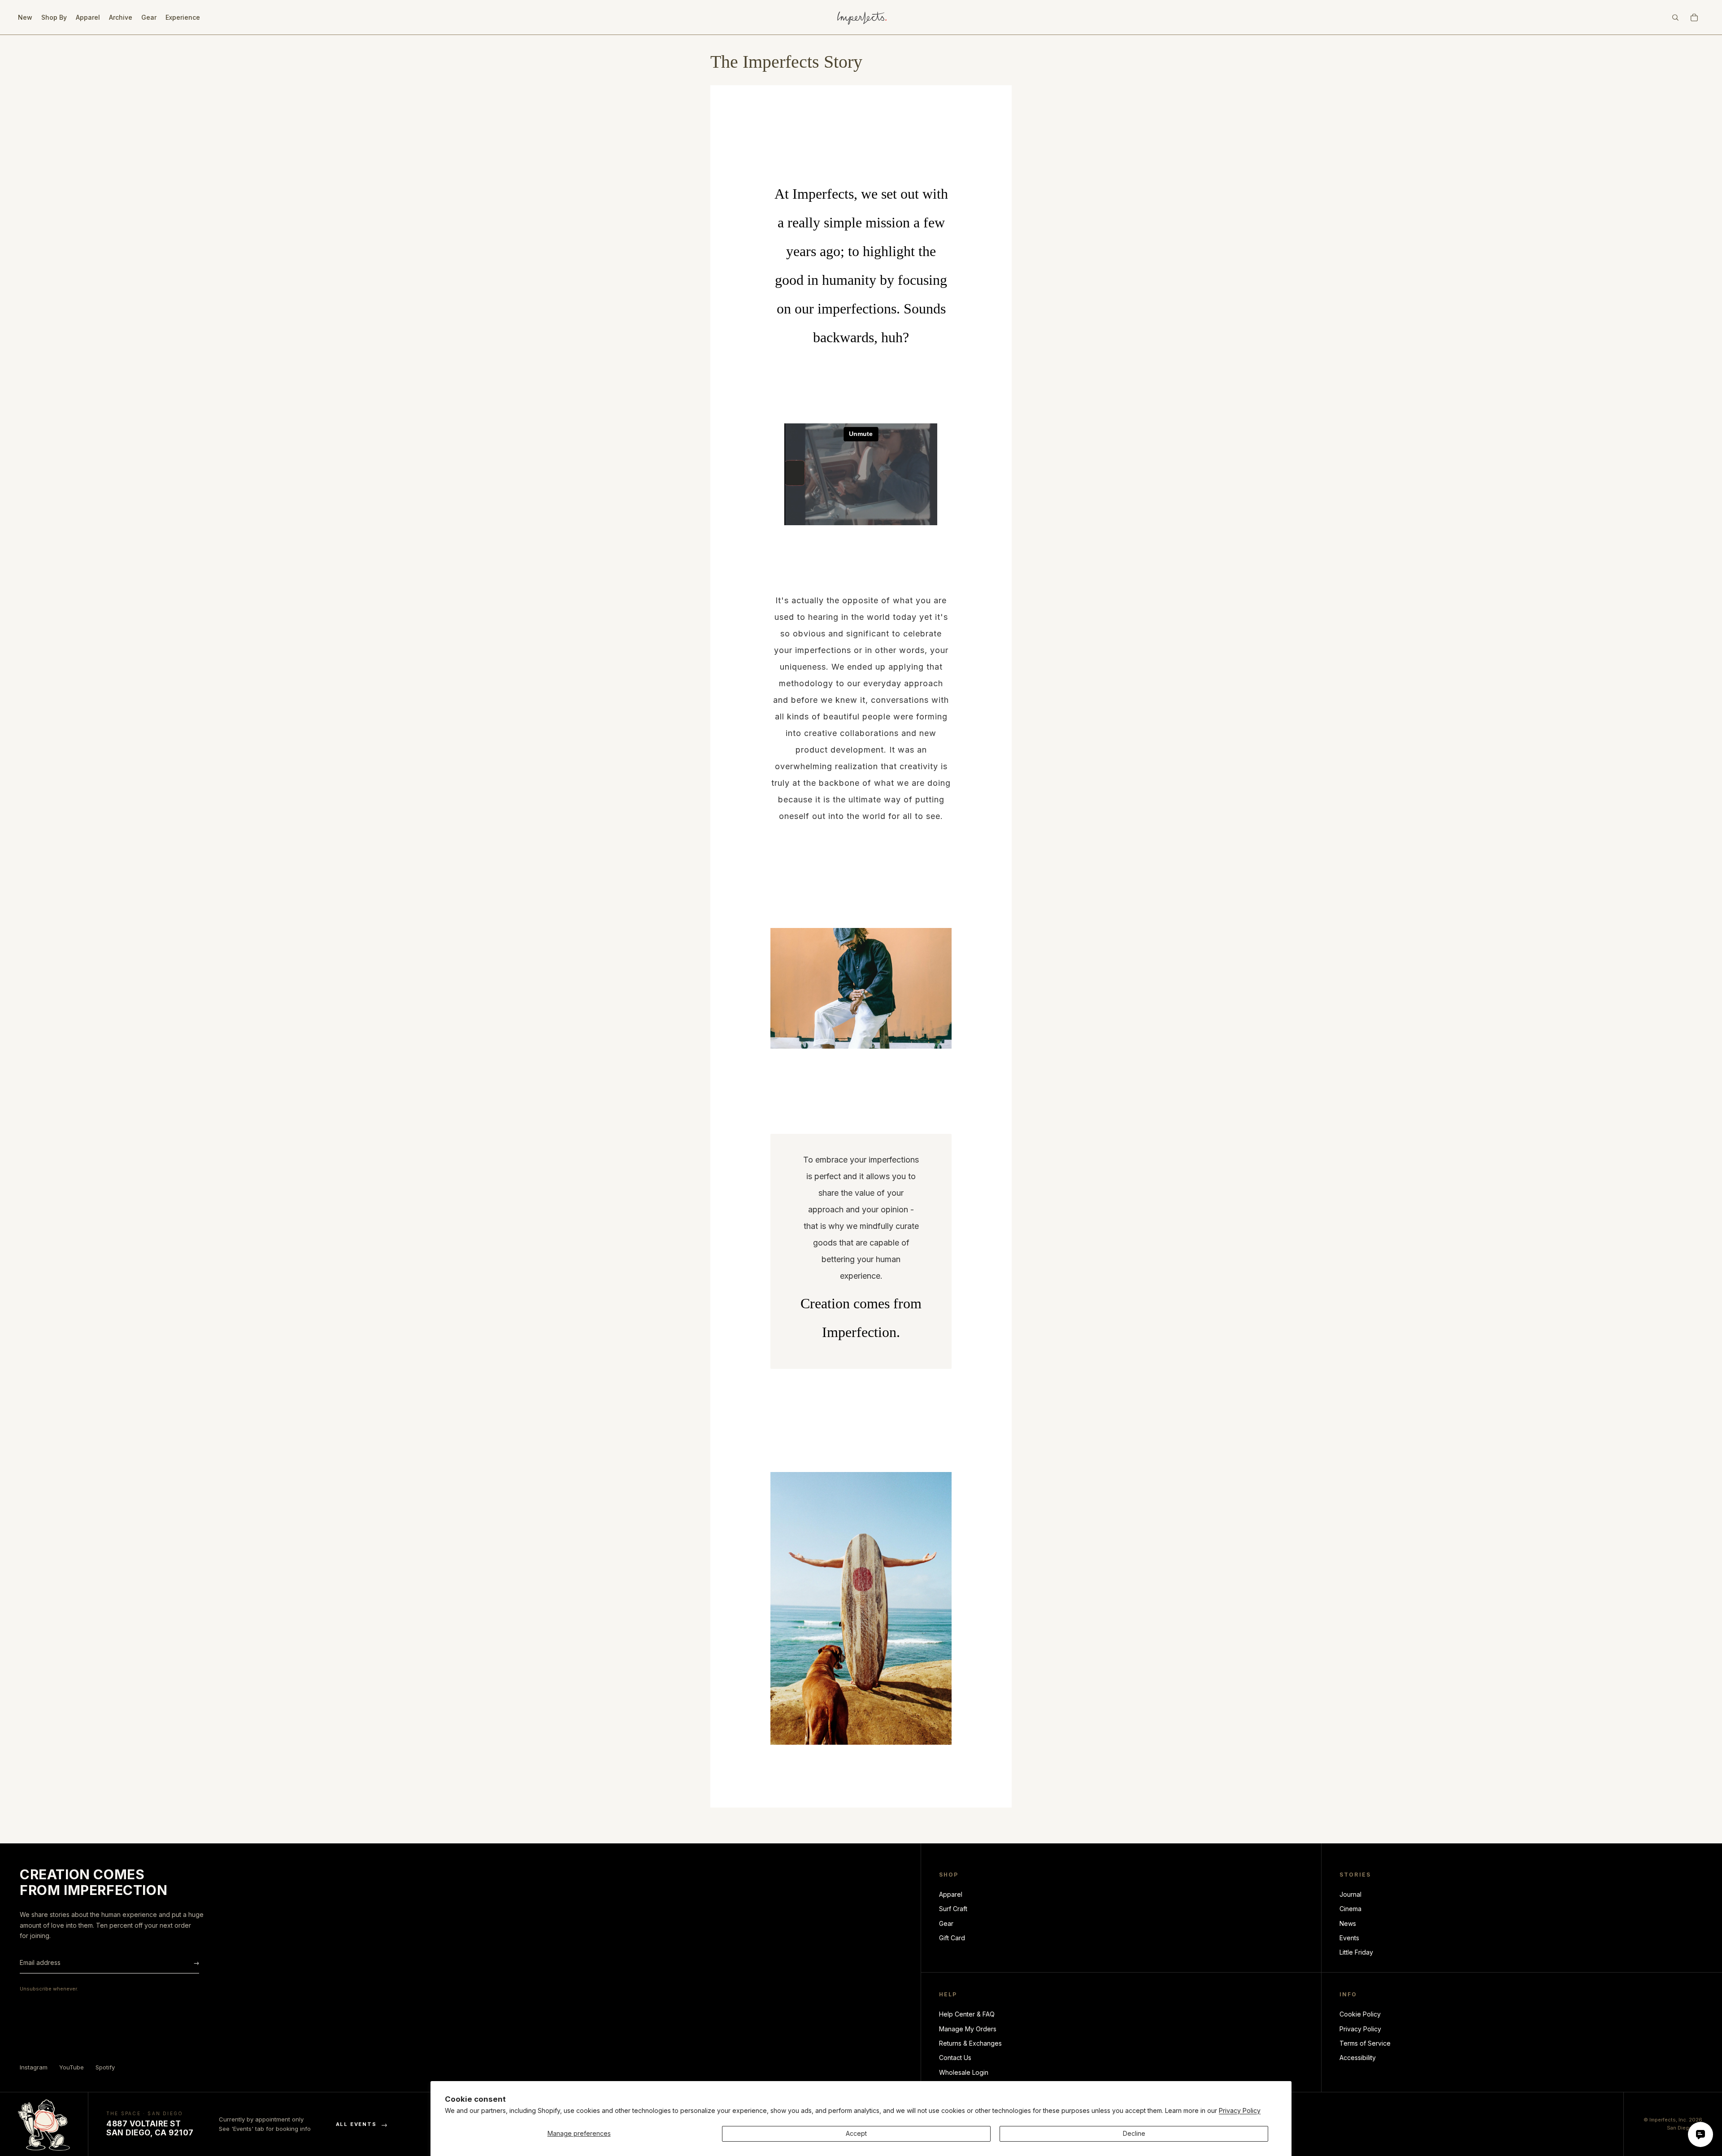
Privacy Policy (1240, 2110)
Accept (856, 2133)
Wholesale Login (964, 2072)
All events (362, 2124)
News (1348, 1923)
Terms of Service (1365, 2043)
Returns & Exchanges (970, 2043)
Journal (1350, 1894)
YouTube (72, 2067)
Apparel (951, 1894)
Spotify (105, 2067)
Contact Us (955, 2058)
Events (1349, 1938)
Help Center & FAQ (967, 2014)
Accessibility (1358, 2058)
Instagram (34, 2067)
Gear (946, 1923)
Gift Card (952, 1938)
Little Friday (1356, 1952)
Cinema (1350, 1909)
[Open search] (1675, 17)
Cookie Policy (1360, 2014)
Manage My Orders (968, 2029)
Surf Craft (953, 1909)
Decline (1134, 2133)
